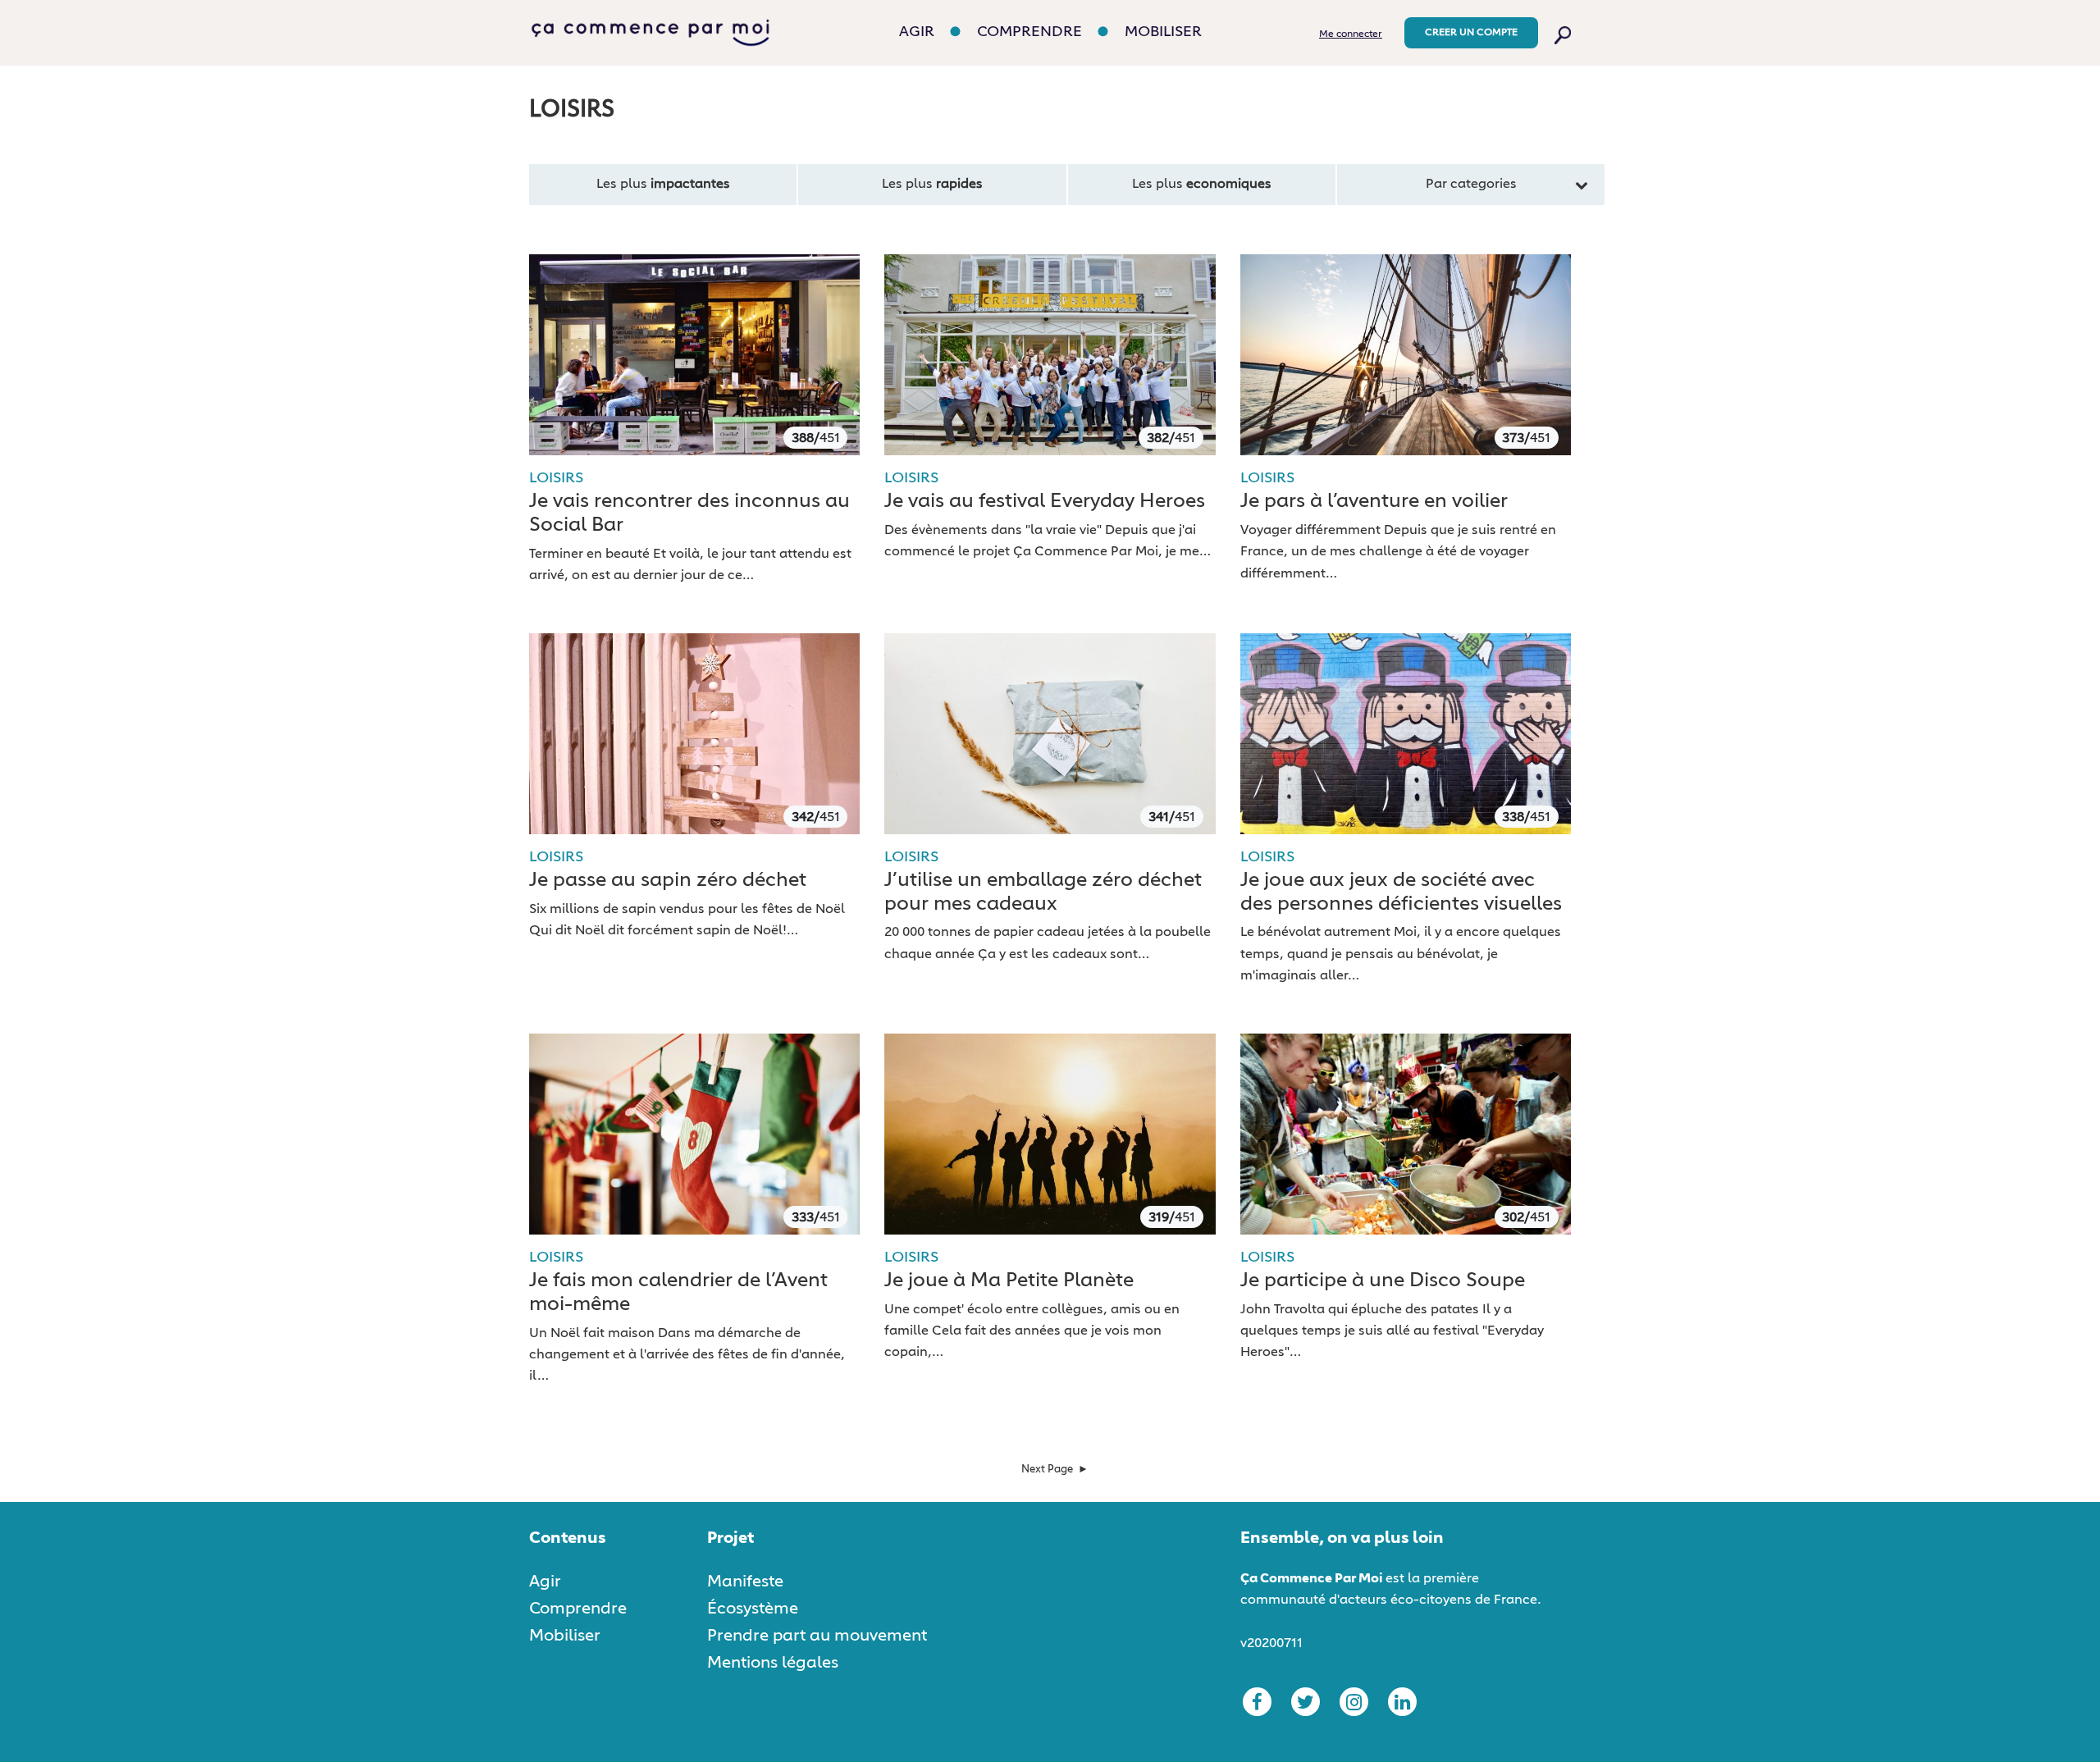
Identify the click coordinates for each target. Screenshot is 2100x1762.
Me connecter (1351, 34)
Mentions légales (773, 1663)
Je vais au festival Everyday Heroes (1045, 501)
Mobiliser (1163, 32)
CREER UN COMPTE (1471, 33)
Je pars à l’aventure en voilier (1374, 501)
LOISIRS (556, 478)
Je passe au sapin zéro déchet (668, 880)
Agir (917, 32)
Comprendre (1029, 32)
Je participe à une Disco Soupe (1383, 1280)
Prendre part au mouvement (817, 1636)
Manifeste (745, 1582)
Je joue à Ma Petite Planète (1009, 1280)
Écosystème (753, 1609)
